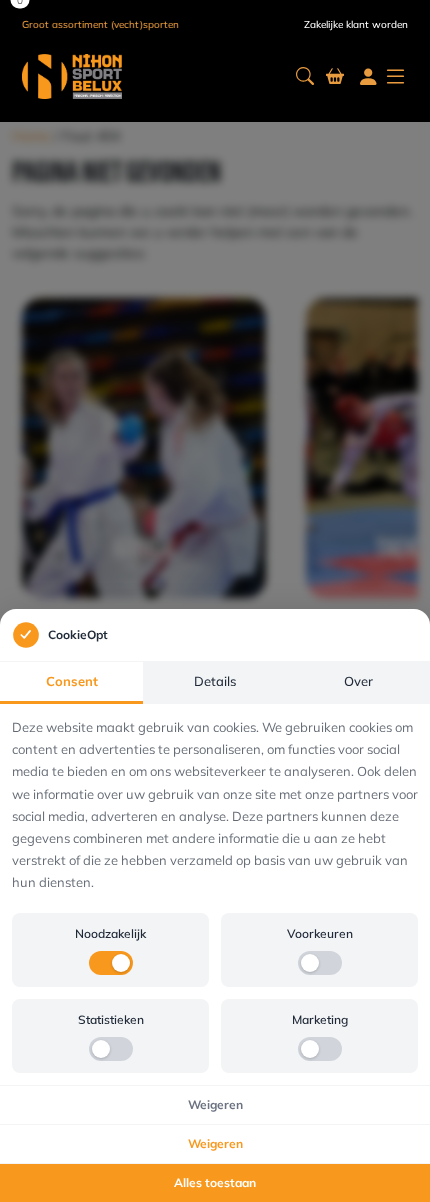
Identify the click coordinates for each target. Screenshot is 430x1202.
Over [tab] (358, 681)
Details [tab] (215, 681)
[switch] (111, 963)
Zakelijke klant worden (356, 24)
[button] (305, 76)
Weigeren (215, 1104)
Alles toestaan (215, 1182)
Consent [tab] (72, 681)
